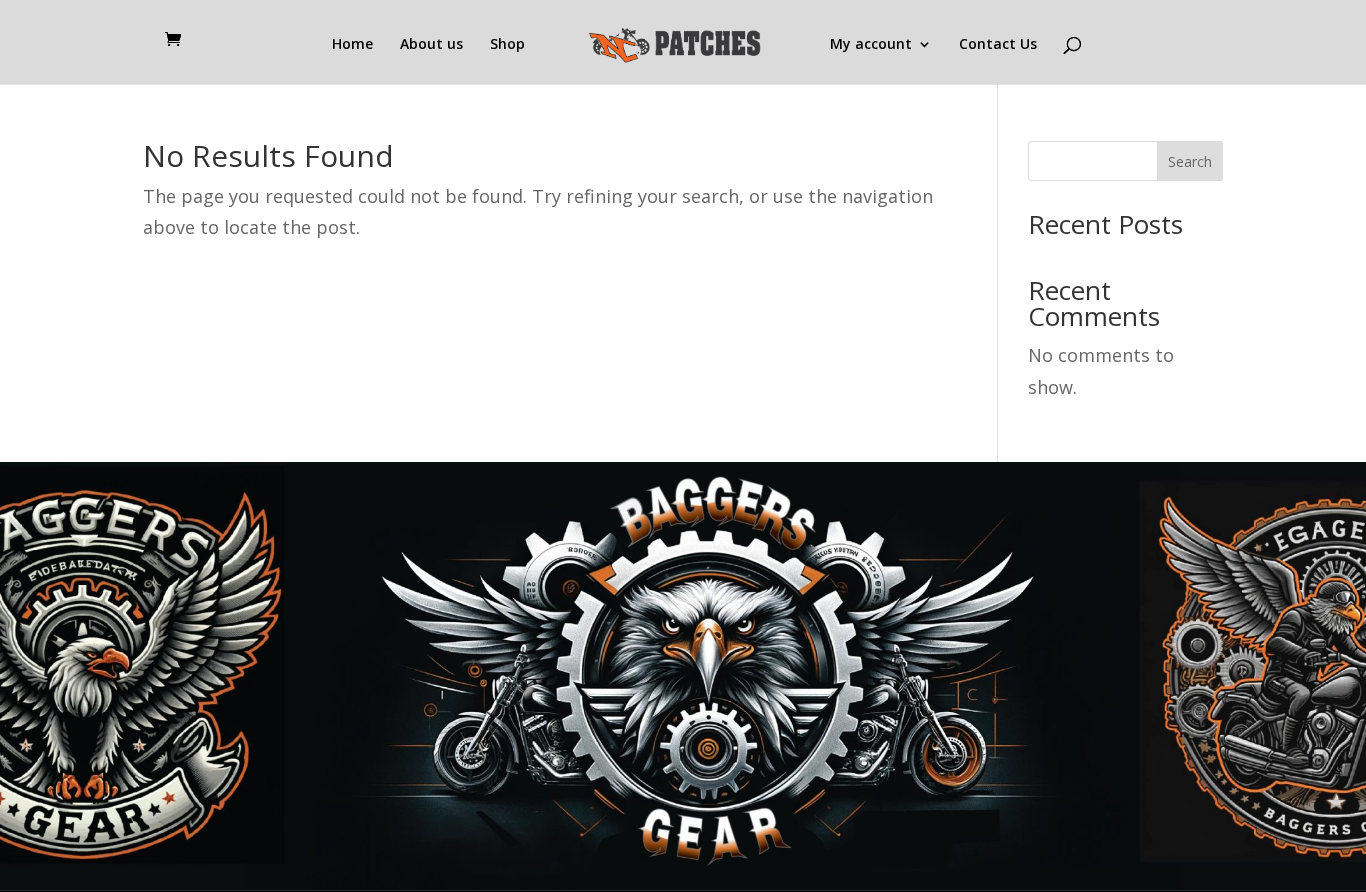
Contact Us (998, 45)
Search (1190, 161)
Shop (507, 45)
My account (871, 45)
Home (352, 45)
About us (431, 45)
